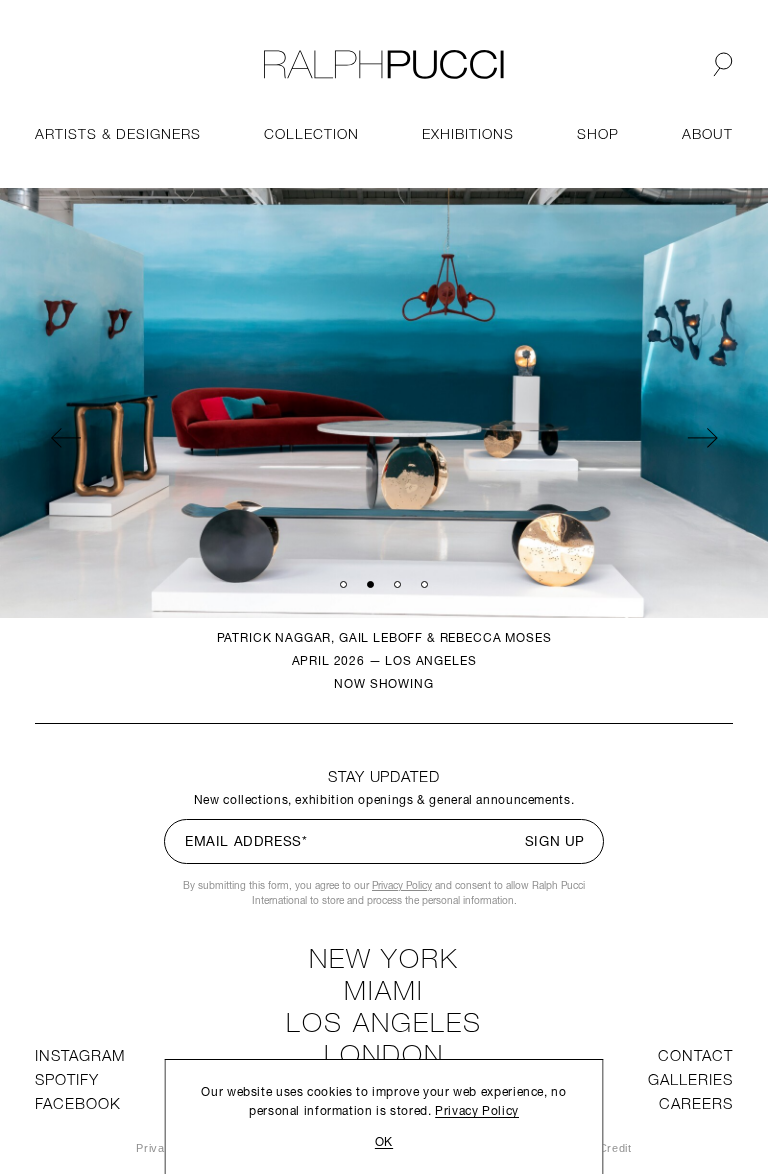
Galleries (690, 1081)
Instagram (80, 1057)
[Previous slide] (65, 437)
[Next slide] (703, 437)
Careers (696, 1105)
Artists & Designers (118, 135)
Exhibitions (467, 135)
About (707, 135)
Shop (598, 135)
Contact (695, 1057)
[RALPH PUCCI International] (384, 64)
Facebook (78, 1105)
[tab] (343, 583)
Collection (311, 135)
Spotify (67, 1081)
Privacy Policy (402, 886)
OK (384, 1143)
